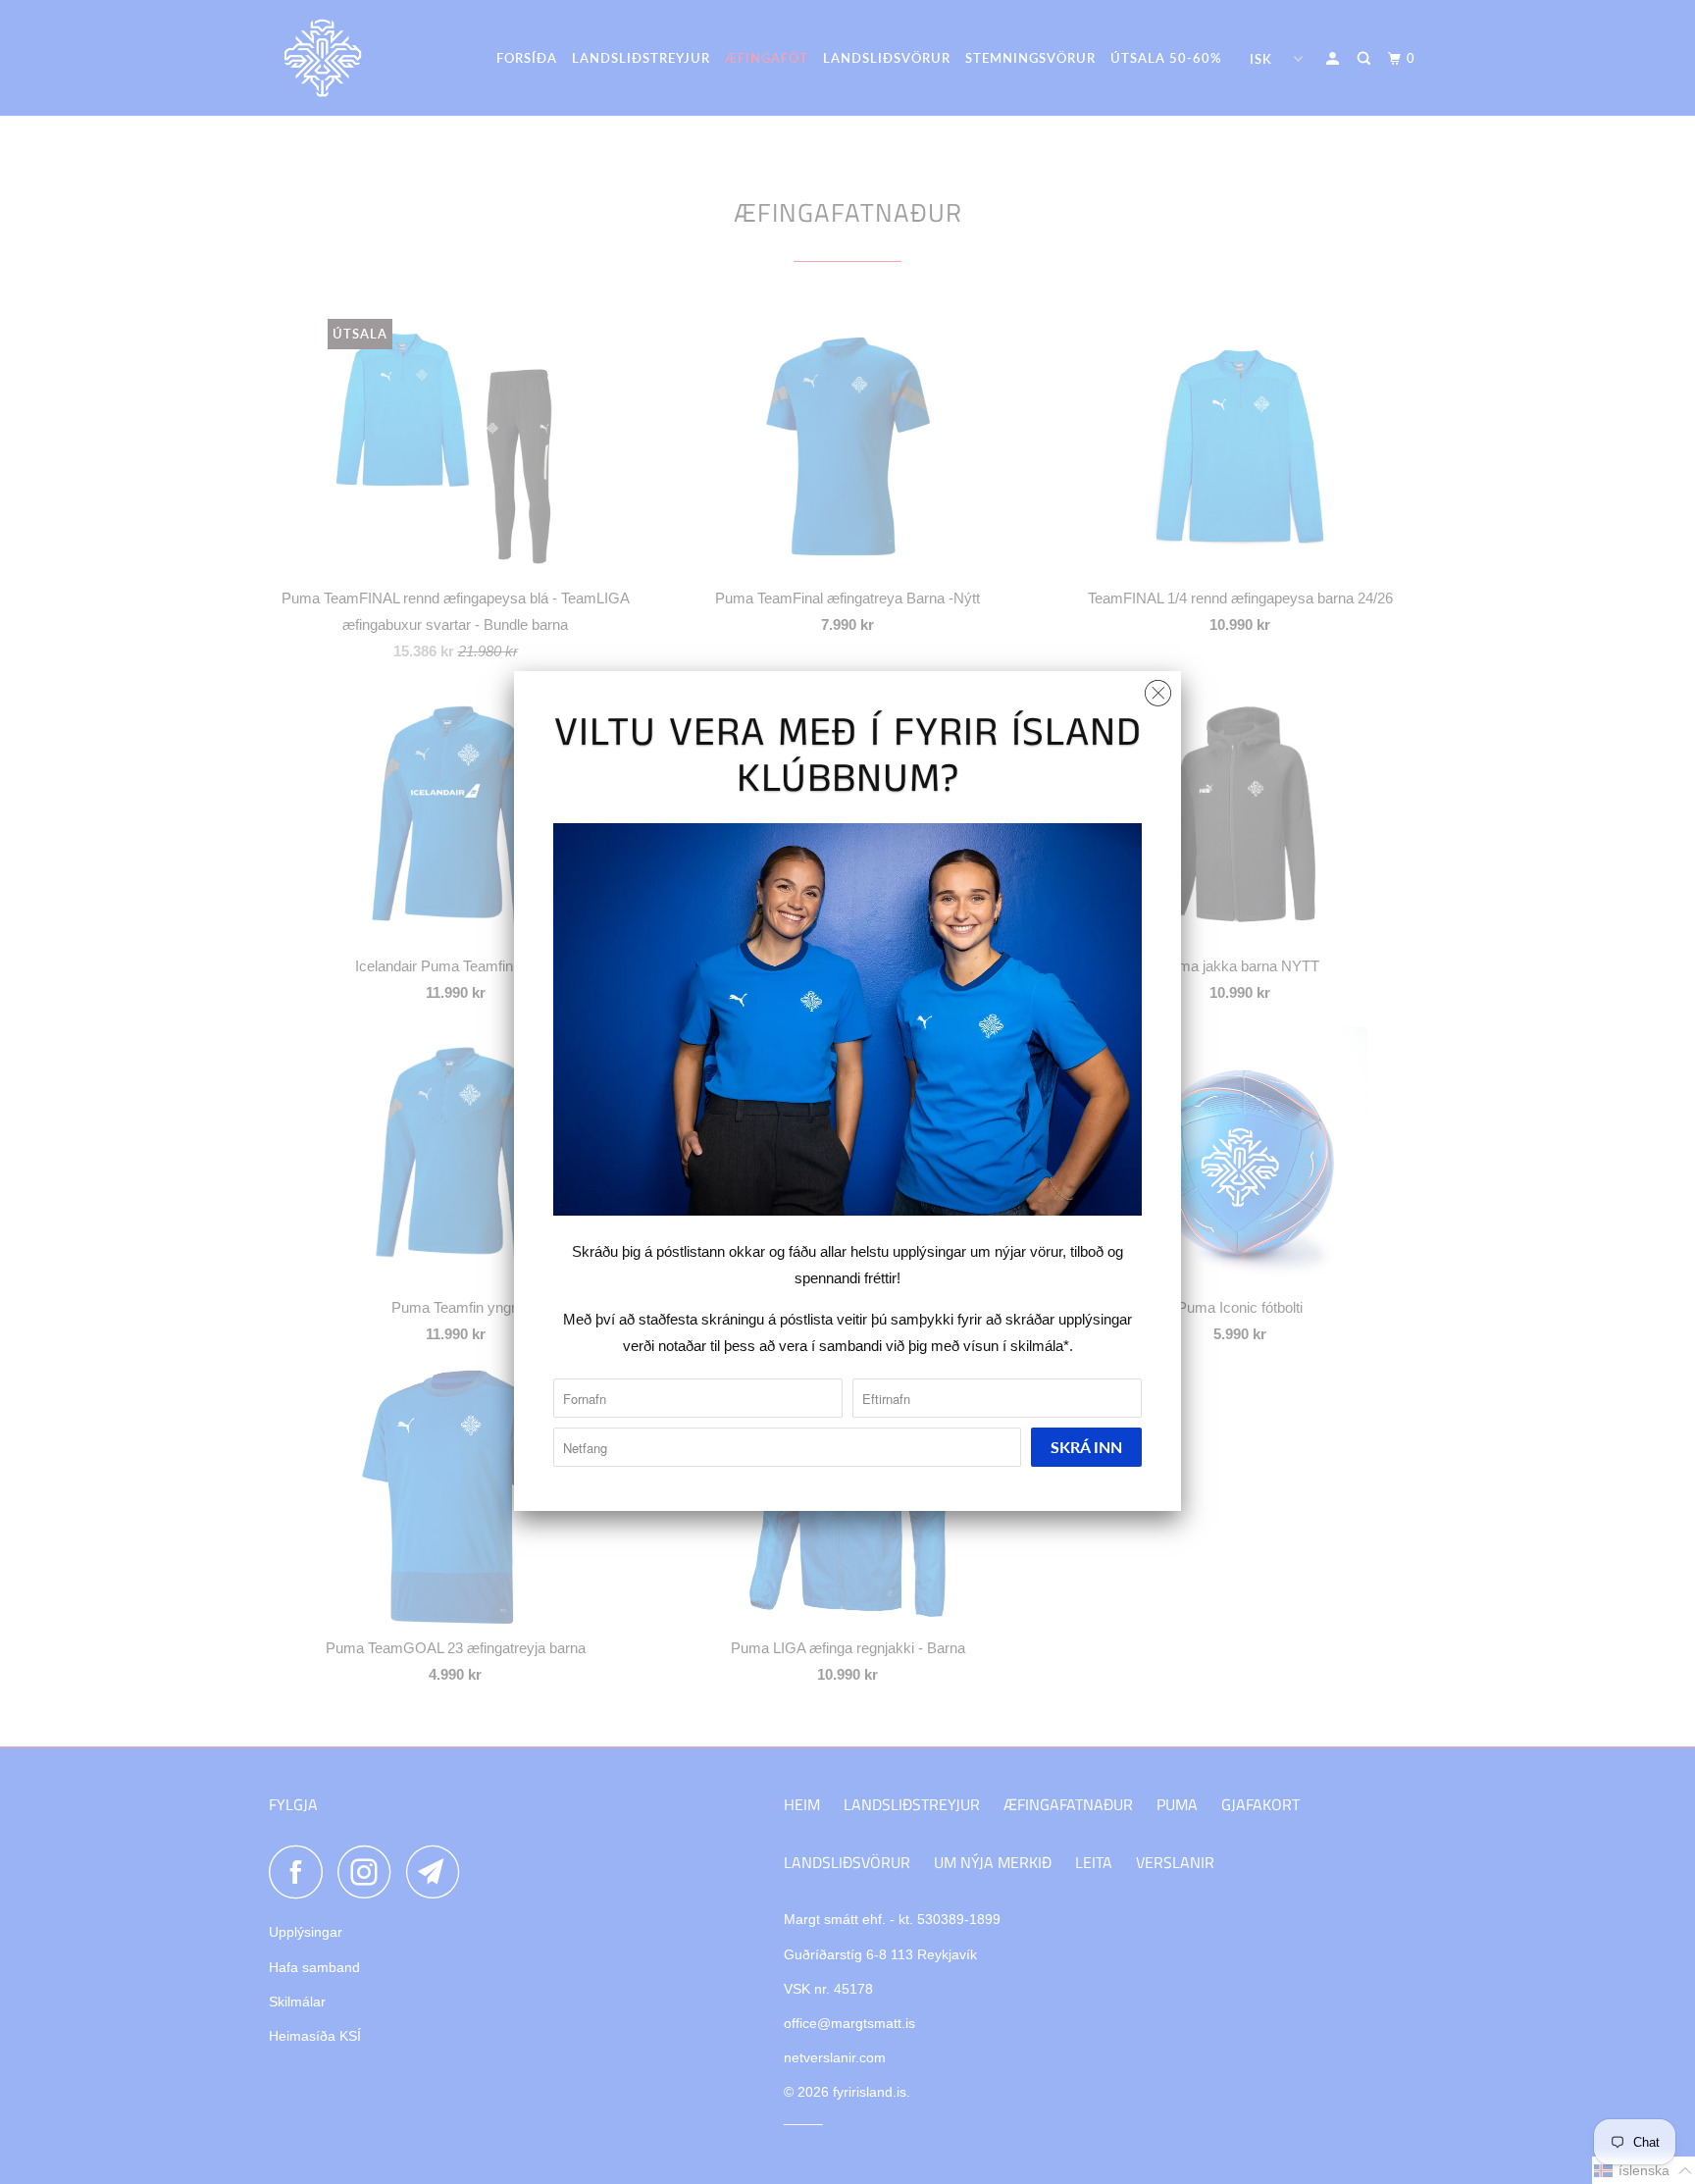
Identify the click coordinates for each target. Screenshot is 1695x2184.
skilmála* (1040, 1346)
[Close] (1158, 688)
